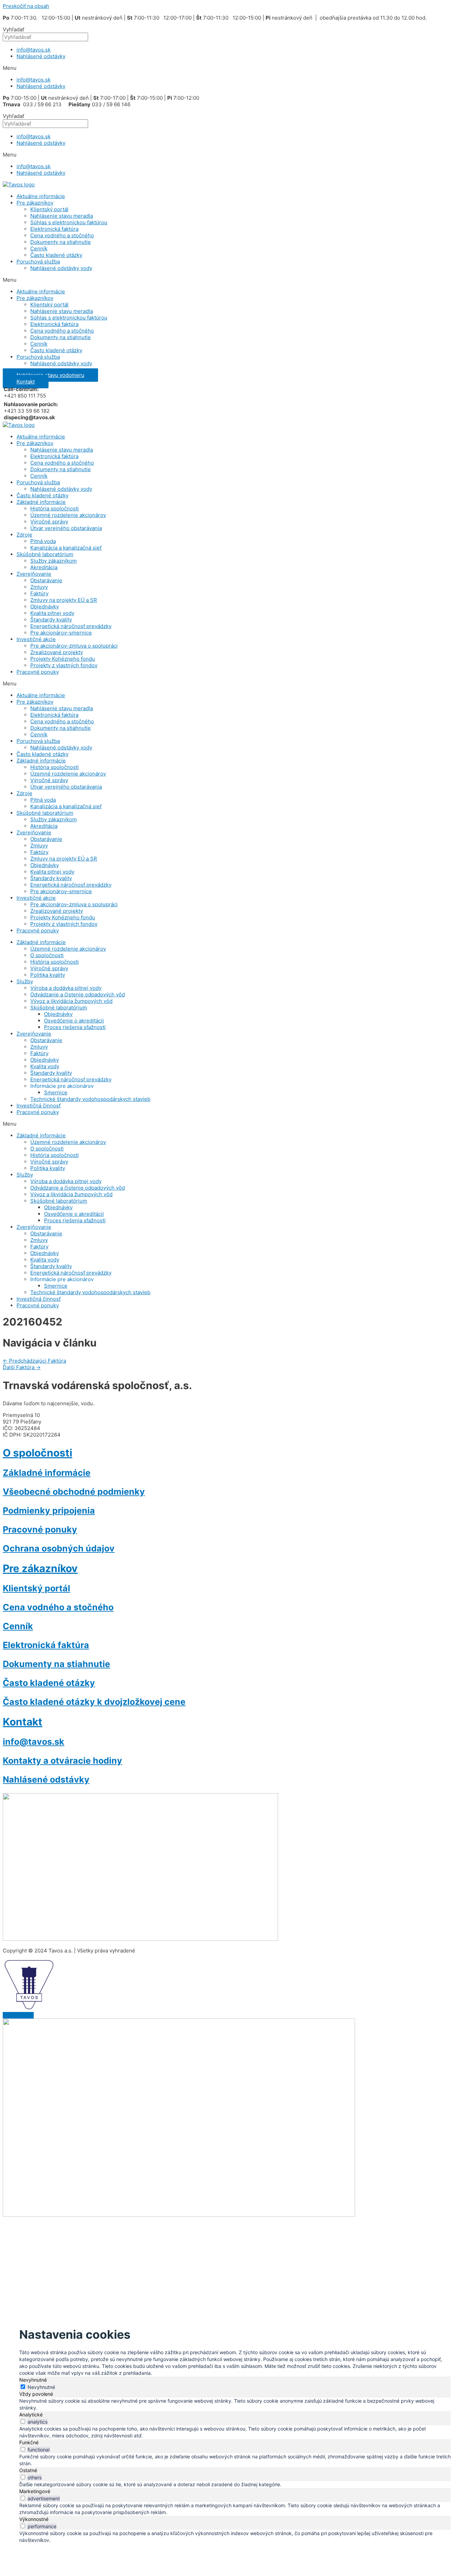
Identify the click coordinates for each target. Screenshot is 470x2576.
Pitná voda (43, 541)
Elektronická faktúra (54, 229)
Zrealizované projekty (57, 652)
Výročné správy (49, 522)
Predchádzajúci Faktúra (34, 1361)
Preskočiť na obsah (26, 6)
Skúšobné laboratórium (45, 554)
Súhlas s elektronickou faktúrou (69, 222)
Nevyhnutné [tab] (33, 2380)
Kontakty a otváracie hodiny (62, 1761)
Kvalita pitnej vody (52, 613)
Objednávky (45, 607)
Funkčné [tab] (29, 2442)
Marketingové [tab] (35, 2491)
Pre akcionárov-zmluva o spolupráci (74, 646)
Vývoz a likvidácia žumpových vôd (71, 1001)
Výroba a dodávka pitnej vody (66, 988)
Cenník (39, 248)
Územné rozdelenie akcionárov (68, 515)
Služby (25, 981)
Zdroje (24, 535)
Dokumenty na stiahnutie (61, 242)
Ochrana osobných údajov (59, 1548)
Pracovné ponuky (38, 672)
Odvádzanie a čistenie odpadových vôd (78, 994)
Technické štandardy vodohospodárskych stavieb (90, 1099)
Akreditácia (44, 567)
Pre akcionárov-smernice (61, 633)
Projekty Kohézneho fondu (63, 659)
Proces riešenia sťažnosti (75, 1027)
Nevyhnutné (41, 2387)
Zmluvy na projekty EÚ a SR (64, 600)
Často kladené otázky (56, 255)
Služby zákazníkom (54, 561)
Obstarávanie (46, 580)
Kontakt (23, 1722)
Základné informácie (41, 502)
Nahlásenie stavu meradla (62, 216)
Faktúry (39, 593)
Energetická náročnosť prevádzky (71, 626)
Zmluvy (39, 587)
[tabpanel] (235, 2404)
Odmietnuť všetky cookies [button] (151, 2252)
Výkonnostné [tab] (34, 2519)
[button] (235, 68)
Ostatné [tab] (28, 2470)
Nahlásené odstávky (41, 56)
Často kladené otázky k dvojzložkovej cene (94, 1702)
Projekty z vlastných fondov (64, 665)
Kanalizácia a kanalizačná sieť (66, 548)
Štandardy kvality (51, 620)
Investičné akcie (36, 639)
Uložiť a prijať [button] (40, 2550)
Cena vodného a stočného (62, 235)
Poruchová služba (38, 262)
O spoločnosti (47, 955)
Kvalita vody (45, 1066)
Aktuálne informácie (41, 196)
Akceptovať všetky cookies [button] (76, 2252)
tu (120, 2236)
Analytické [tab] (31, 2415)
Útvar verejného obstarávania (66, 528)
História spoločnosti (55, 508)
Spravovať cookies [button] (216, 2252)
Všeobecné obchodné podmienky (74, 1492)
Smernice (56, 1092)
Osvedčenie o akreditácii (74, 1021)
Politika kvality (48, 975)
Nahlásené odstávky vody (61, 268)
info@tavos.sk (34, 50)
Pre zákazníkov (35, 203)
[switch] (23, 2421)
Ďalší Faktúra (22, 1367)
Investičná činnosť (39, 1106)
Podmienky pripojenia (49, 1511)
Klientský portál (49, 209)
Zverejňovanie (34, 574)
